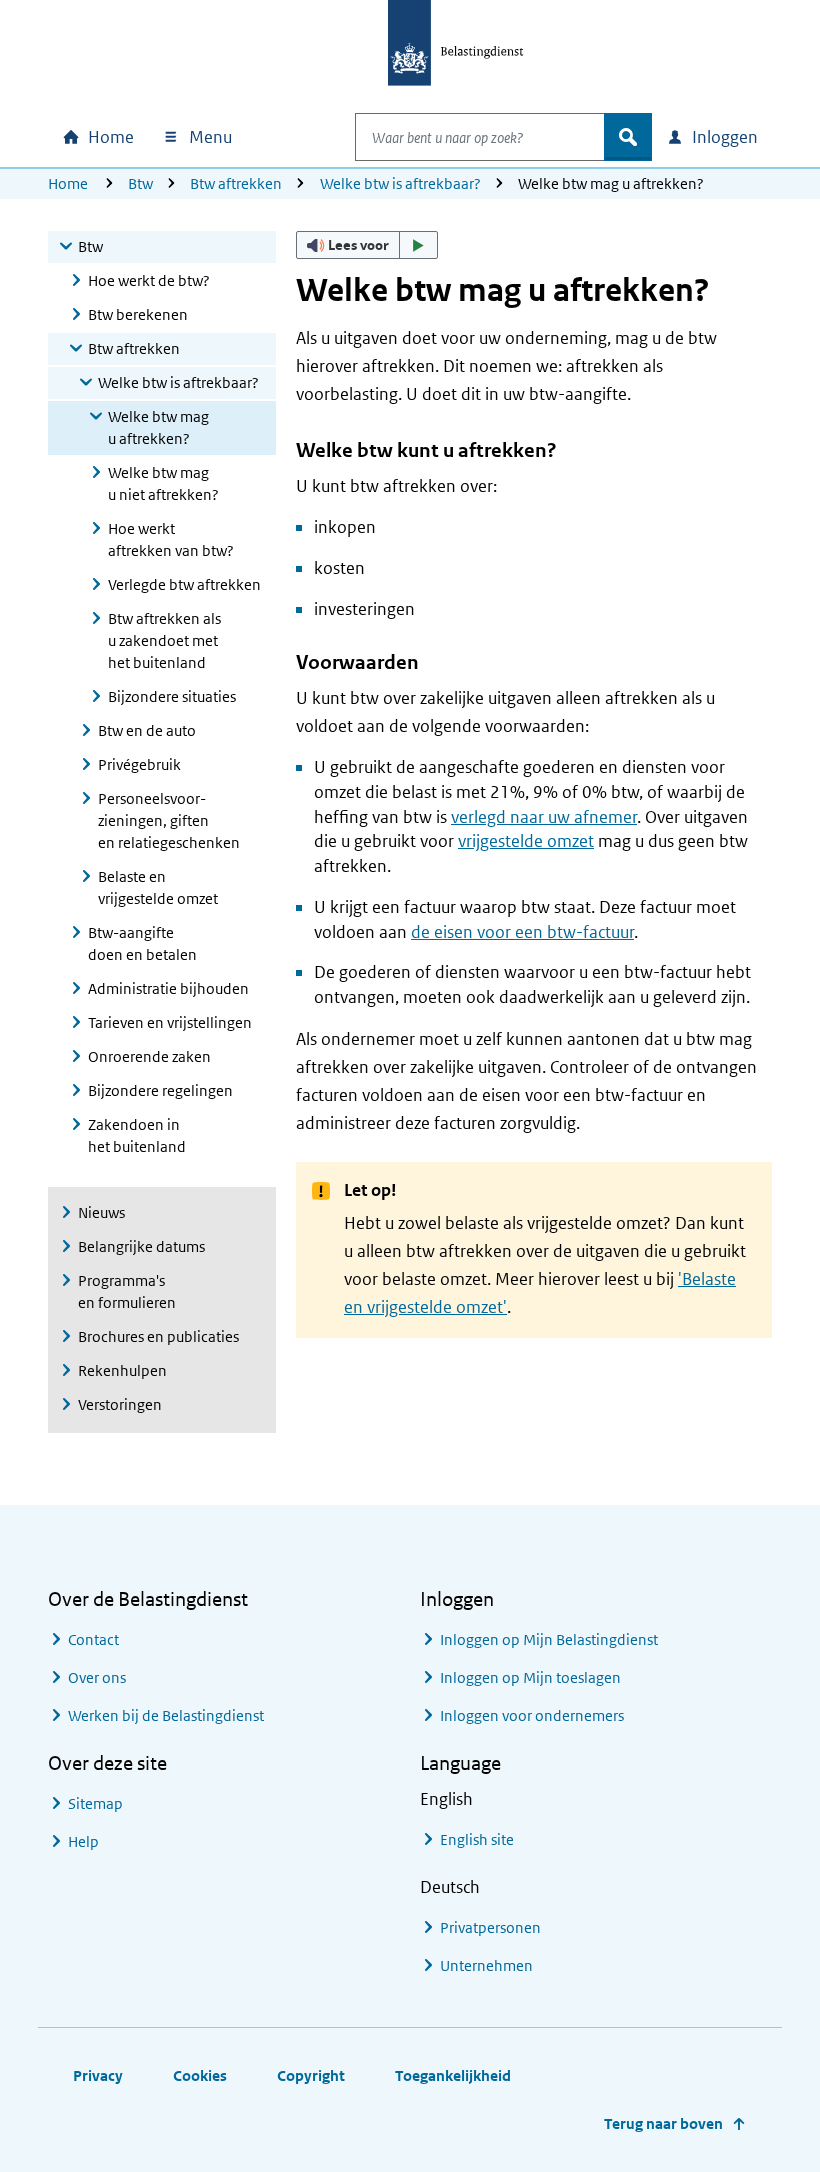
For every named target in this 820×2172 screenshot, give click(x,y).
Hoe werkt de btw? (149, 280)
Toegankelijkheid (453, 2075)
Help (83, 1841)
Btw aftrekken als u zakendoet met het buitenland (164, 640)
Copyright (311, 2075)
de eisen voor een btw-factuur (522, 932)
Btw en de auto (147, 730)
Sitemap (95, 1803)
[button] (367, 245)
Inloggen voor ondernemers (532, 1715)
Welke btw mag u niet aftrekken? (163, 483)
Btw (140, 183)
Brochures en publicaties (158, 1336)
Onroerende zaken (149, 1056)
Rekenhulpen (122, 1370)
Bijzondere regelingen (160, 1090)
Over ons (97, 1677)
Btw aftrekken (236, 183)
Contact (93, 1639)
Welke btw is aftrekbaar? (400, 183)
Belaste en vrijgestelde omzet (158, 887)
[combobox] (480, 137)
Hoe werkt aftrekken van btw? (171, 539)
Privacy (98, 2075)
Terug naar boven (663, 2123)
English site (477, 1839)
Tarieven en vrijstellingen (170, 1022)
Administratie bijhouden (168, 988)
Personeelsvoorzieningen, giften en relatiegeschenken (169, 820)
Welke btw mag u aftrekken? (158, 427)
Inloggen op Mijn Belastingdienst (549, 1639)
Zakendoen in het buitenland (137, 1135)
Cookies (200, 2075)
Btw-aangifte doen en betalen (142, 943)
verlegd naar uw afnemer (544, 817)
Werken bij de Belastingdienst (166, 1715)
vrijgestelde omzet (526, 841)
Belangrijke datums (141, 1246)
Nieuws (101, 1212)
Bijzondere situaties (172, 696)
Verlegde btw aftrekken (184, 584)
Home (68, 183)
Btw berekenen (138, 314)
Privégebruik (139, 764)
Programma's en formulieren (127, 1291)
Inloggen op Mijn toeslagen (530, 1677)
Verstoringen (120, 1404)
